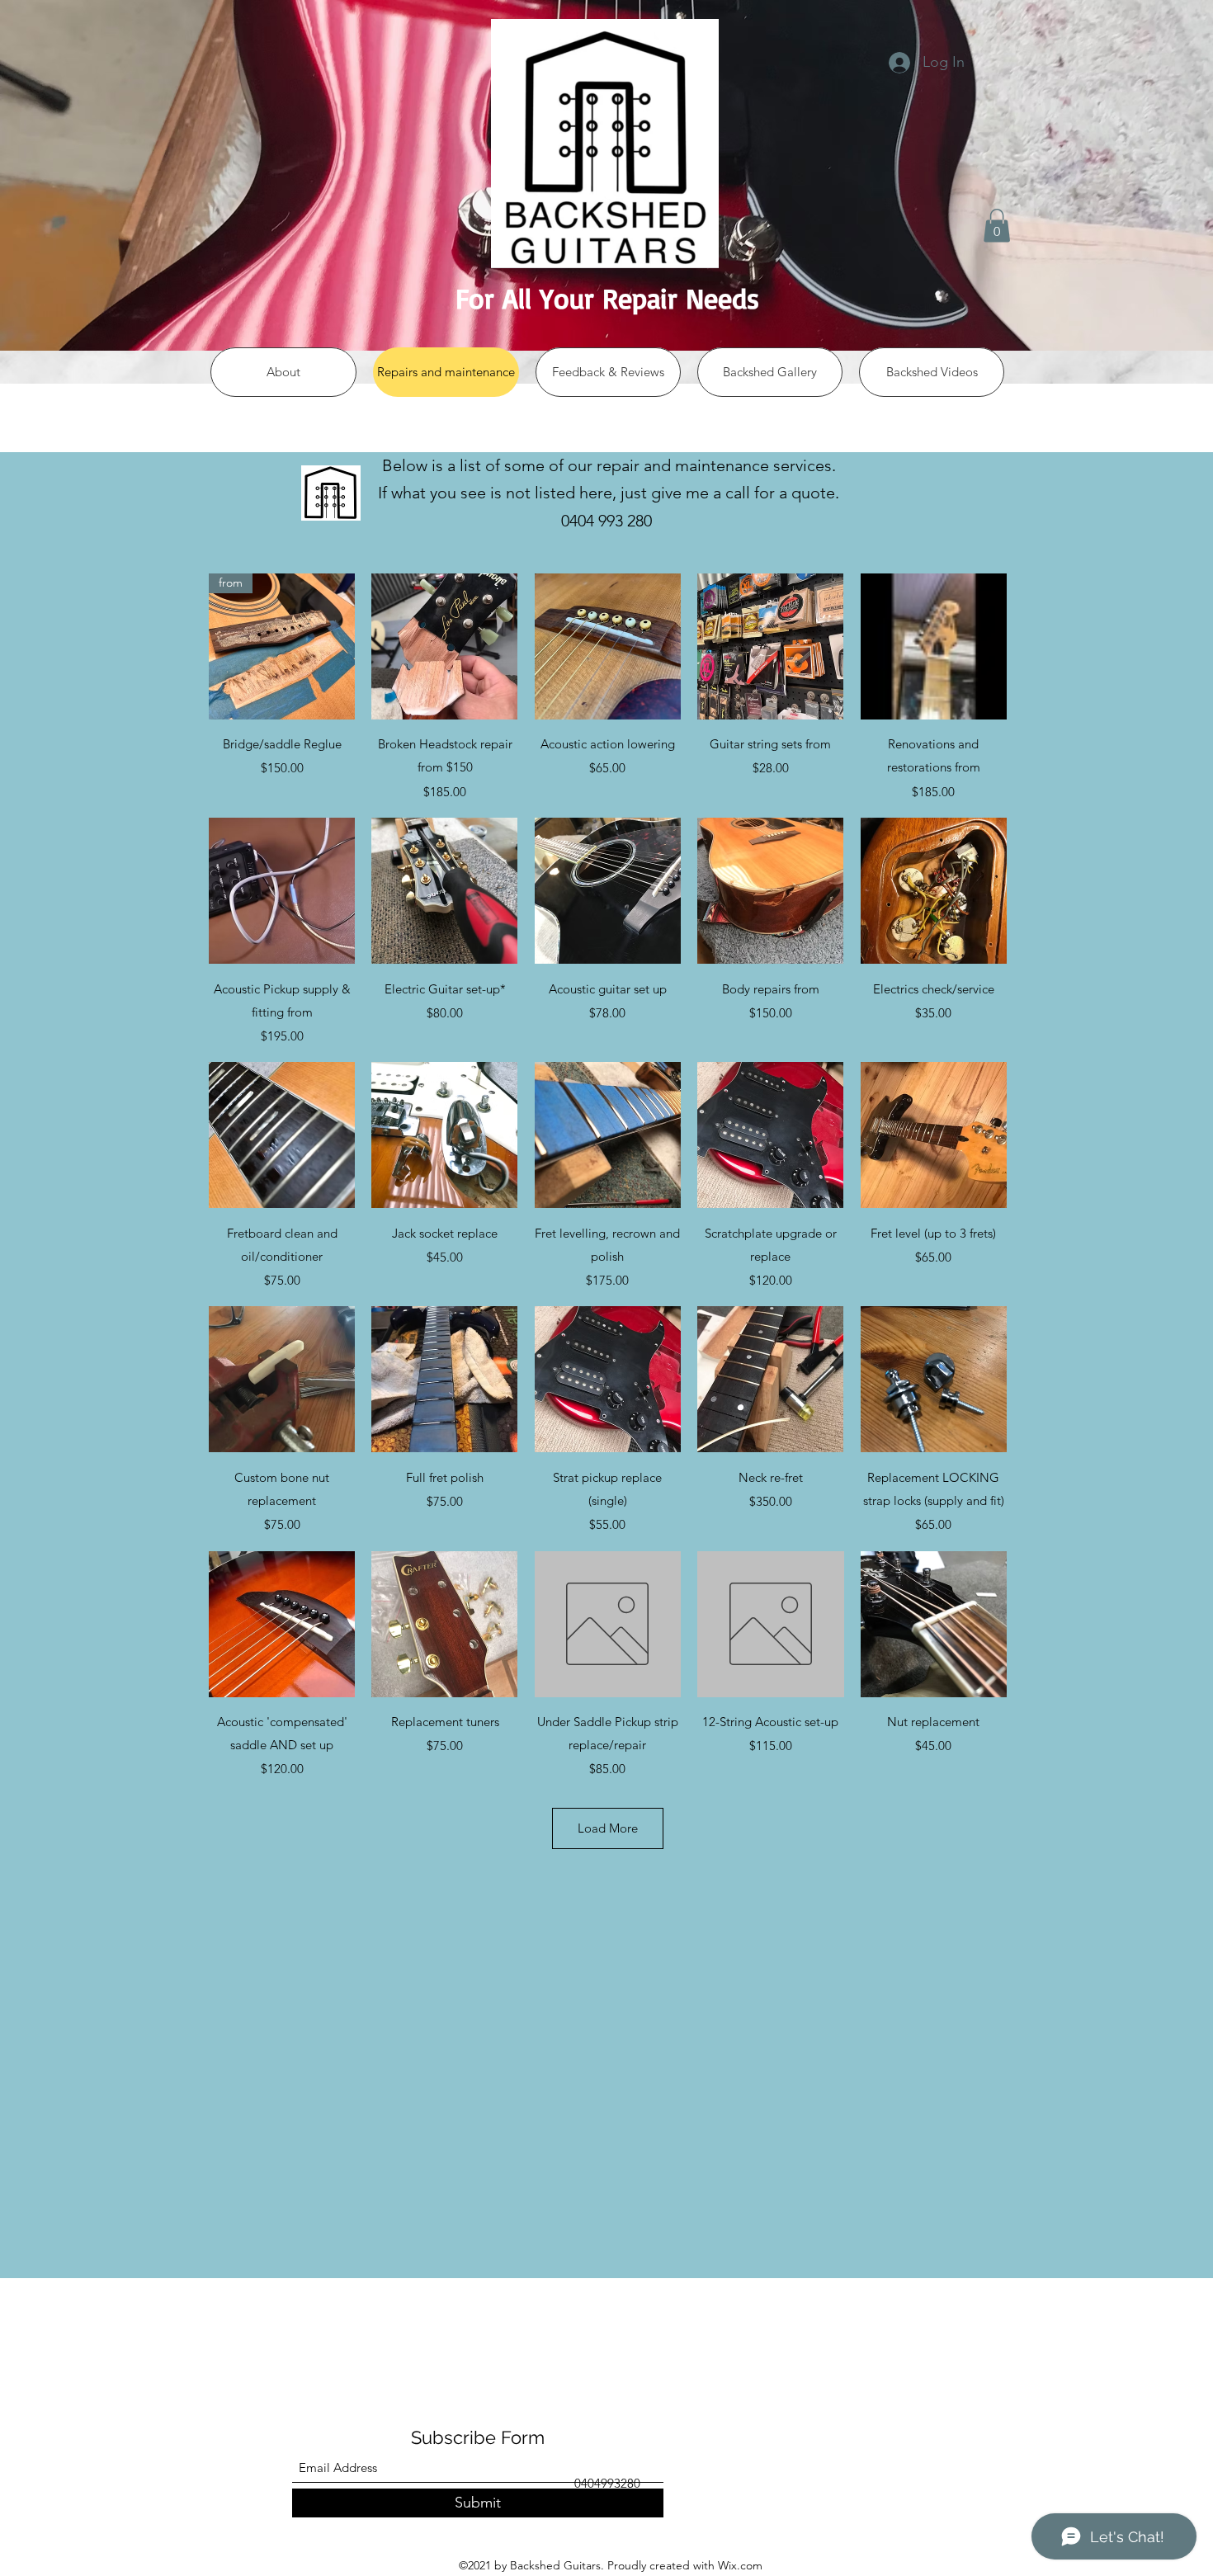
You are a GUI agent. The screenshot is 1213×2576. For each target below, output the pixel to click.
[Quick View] (444, 646)
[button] (997, 226)
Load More (608, 1828)
